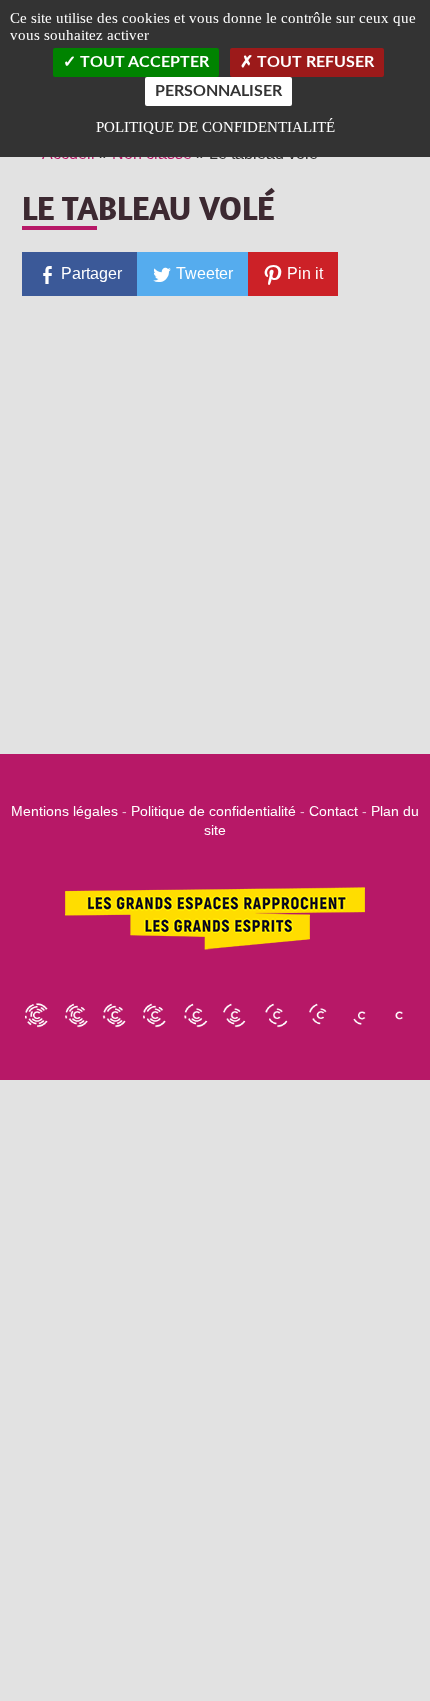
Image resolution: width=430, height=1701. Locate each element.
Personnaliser (218, 91)
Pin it (303, 273)
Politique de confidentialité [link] (215, 127)
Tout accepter (142, 62)
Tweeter (202, 273)
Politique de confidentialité (213, 811)
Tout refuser (313, 62)
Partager (89, 273)
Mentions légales (64, 811)
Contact (333, 811)
